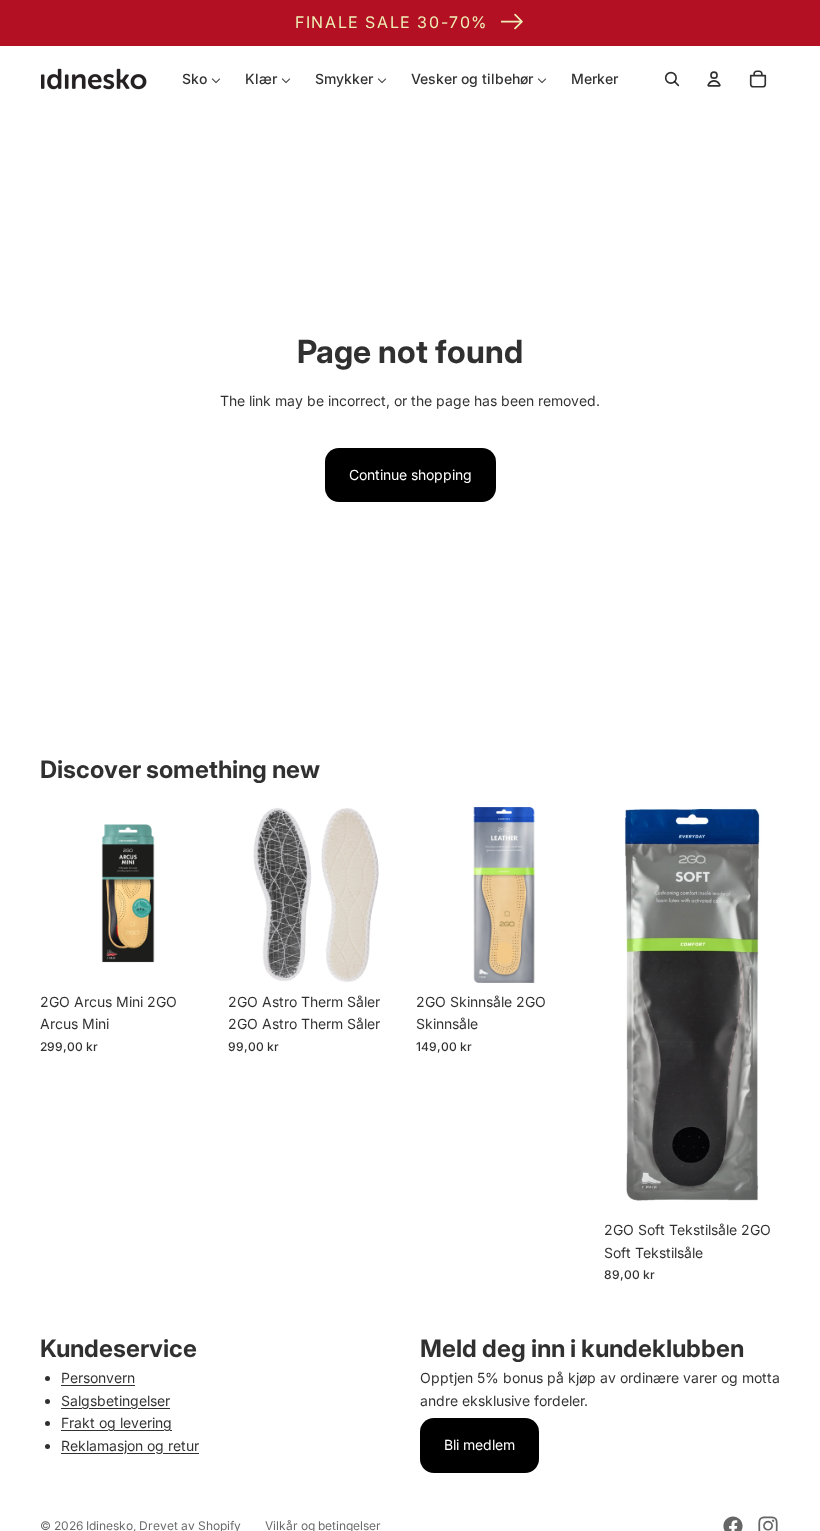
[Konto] (714, 79)
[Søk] (672, 79)
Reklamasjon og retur (130, 1445)
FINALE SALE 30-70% (391, 22)
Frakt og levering (116, 1422)
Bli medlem (479, 1444)
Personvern (98, 1377)
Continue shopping (410, 474)
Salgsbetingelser (115, 1400)
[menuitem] (201, 79)
